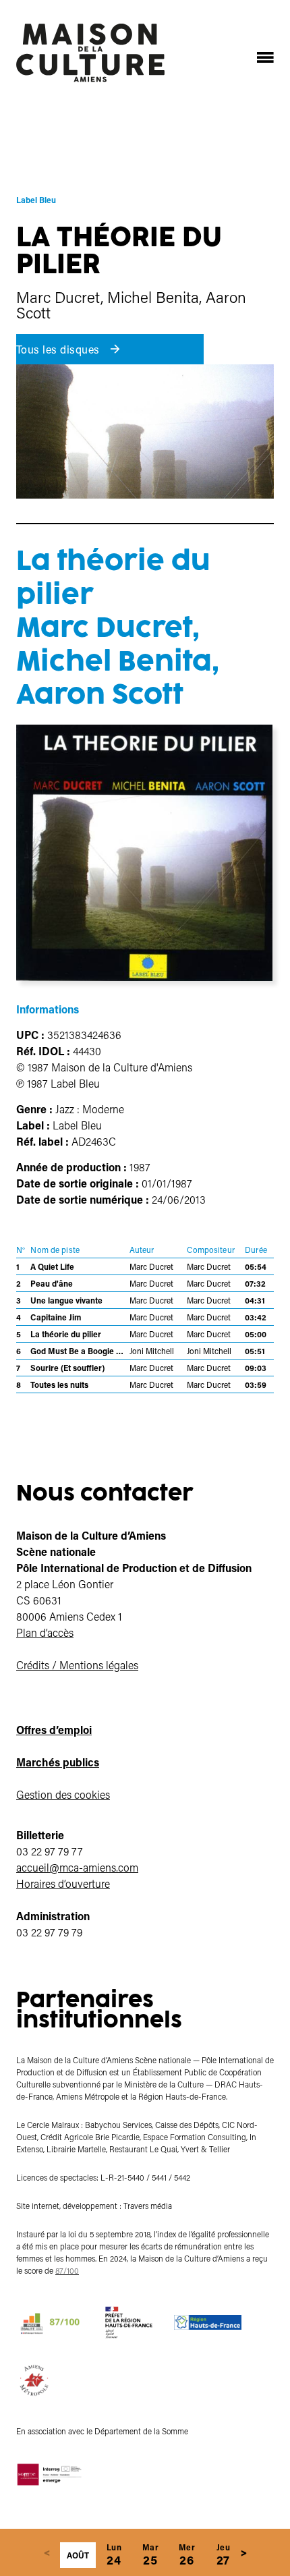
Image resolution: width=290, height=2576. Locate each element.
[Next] (243, 2552)
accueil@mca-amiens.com (77, 1867)
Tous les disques (59, 349)
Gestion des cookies (63, 1794)
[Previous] (47, 2552)
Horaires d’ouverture (63, 1883)
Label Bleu (36, 200)
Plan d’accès (45, 1632)
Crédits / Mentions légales (77, 1665)
